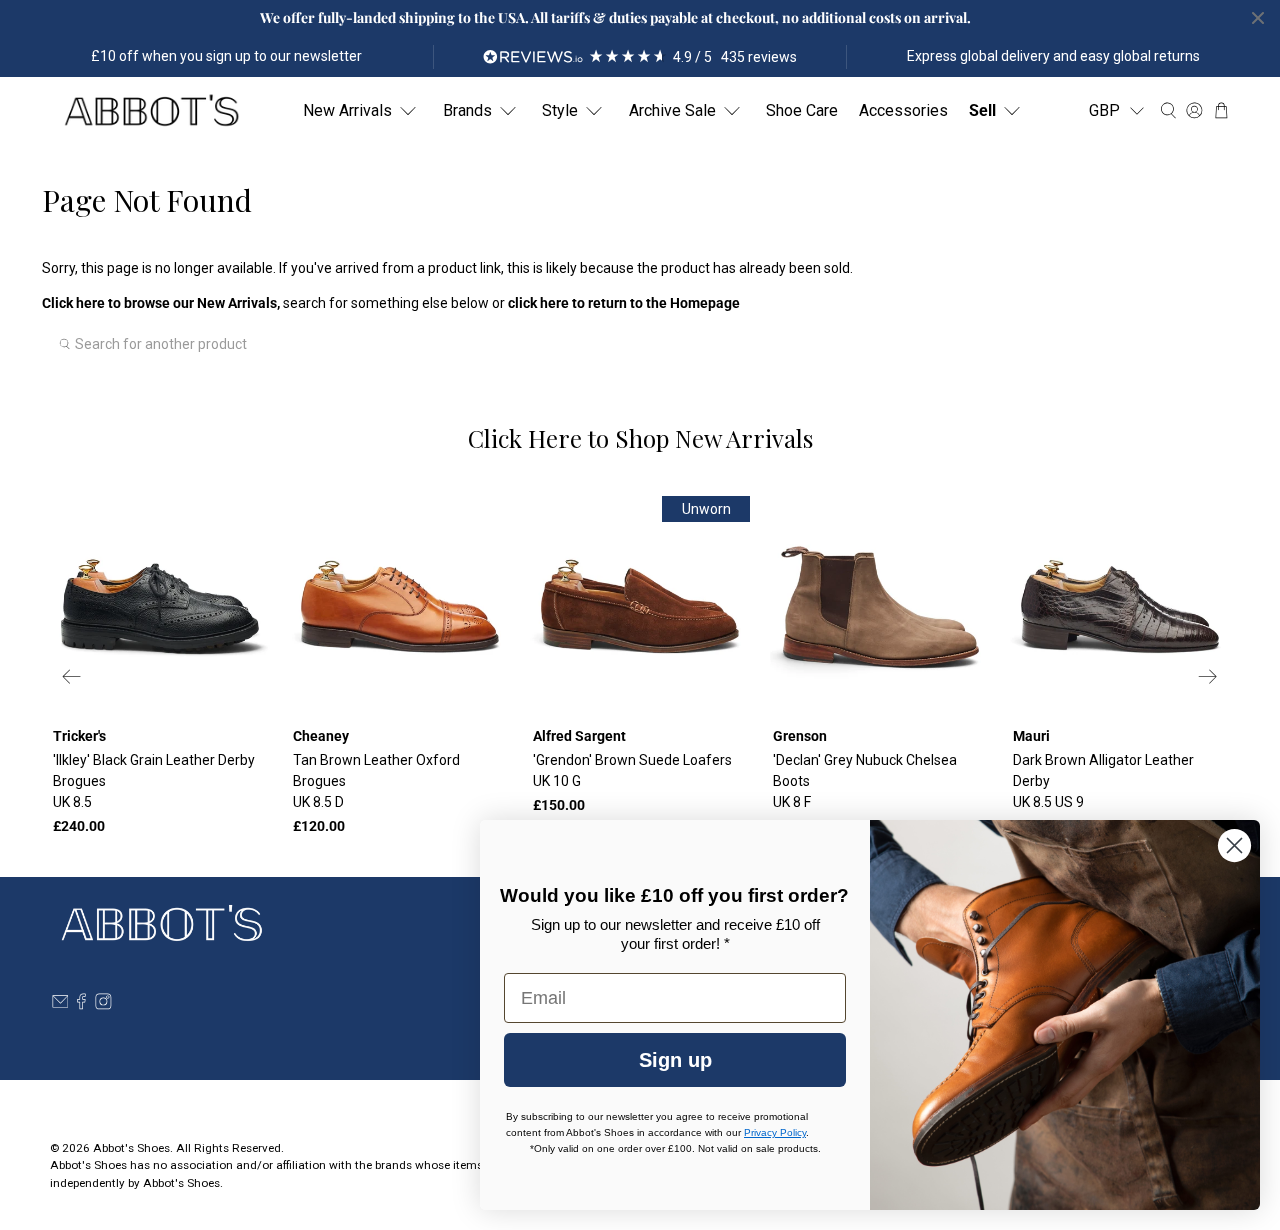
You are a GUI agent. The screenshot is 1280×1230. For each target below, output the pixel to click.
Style (560, 110)
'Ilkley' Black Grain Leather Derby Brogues (154, 781)
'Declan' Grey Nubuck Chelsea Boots (865, 781)
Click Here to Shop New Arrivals (640, 438)
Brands (467, 110)
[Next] (1208, 676)
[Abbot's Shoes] (151, 111)
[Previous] (72, 676)
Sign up (675, 1060)
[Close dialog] (1234, 845)
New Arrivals (347, 110)
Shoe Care (802, 110)
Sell (982, 110)
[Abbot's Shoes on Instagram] (103, 1005)
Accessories (903, 110)
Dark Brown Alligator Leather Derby (1103, 781)
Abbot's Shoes (131, 1148)
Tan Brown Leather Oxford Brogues (376, 781)
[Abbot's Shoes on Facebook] (81, 1005)
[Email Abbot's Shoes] (60, 1005)
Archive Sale (672, 110)
